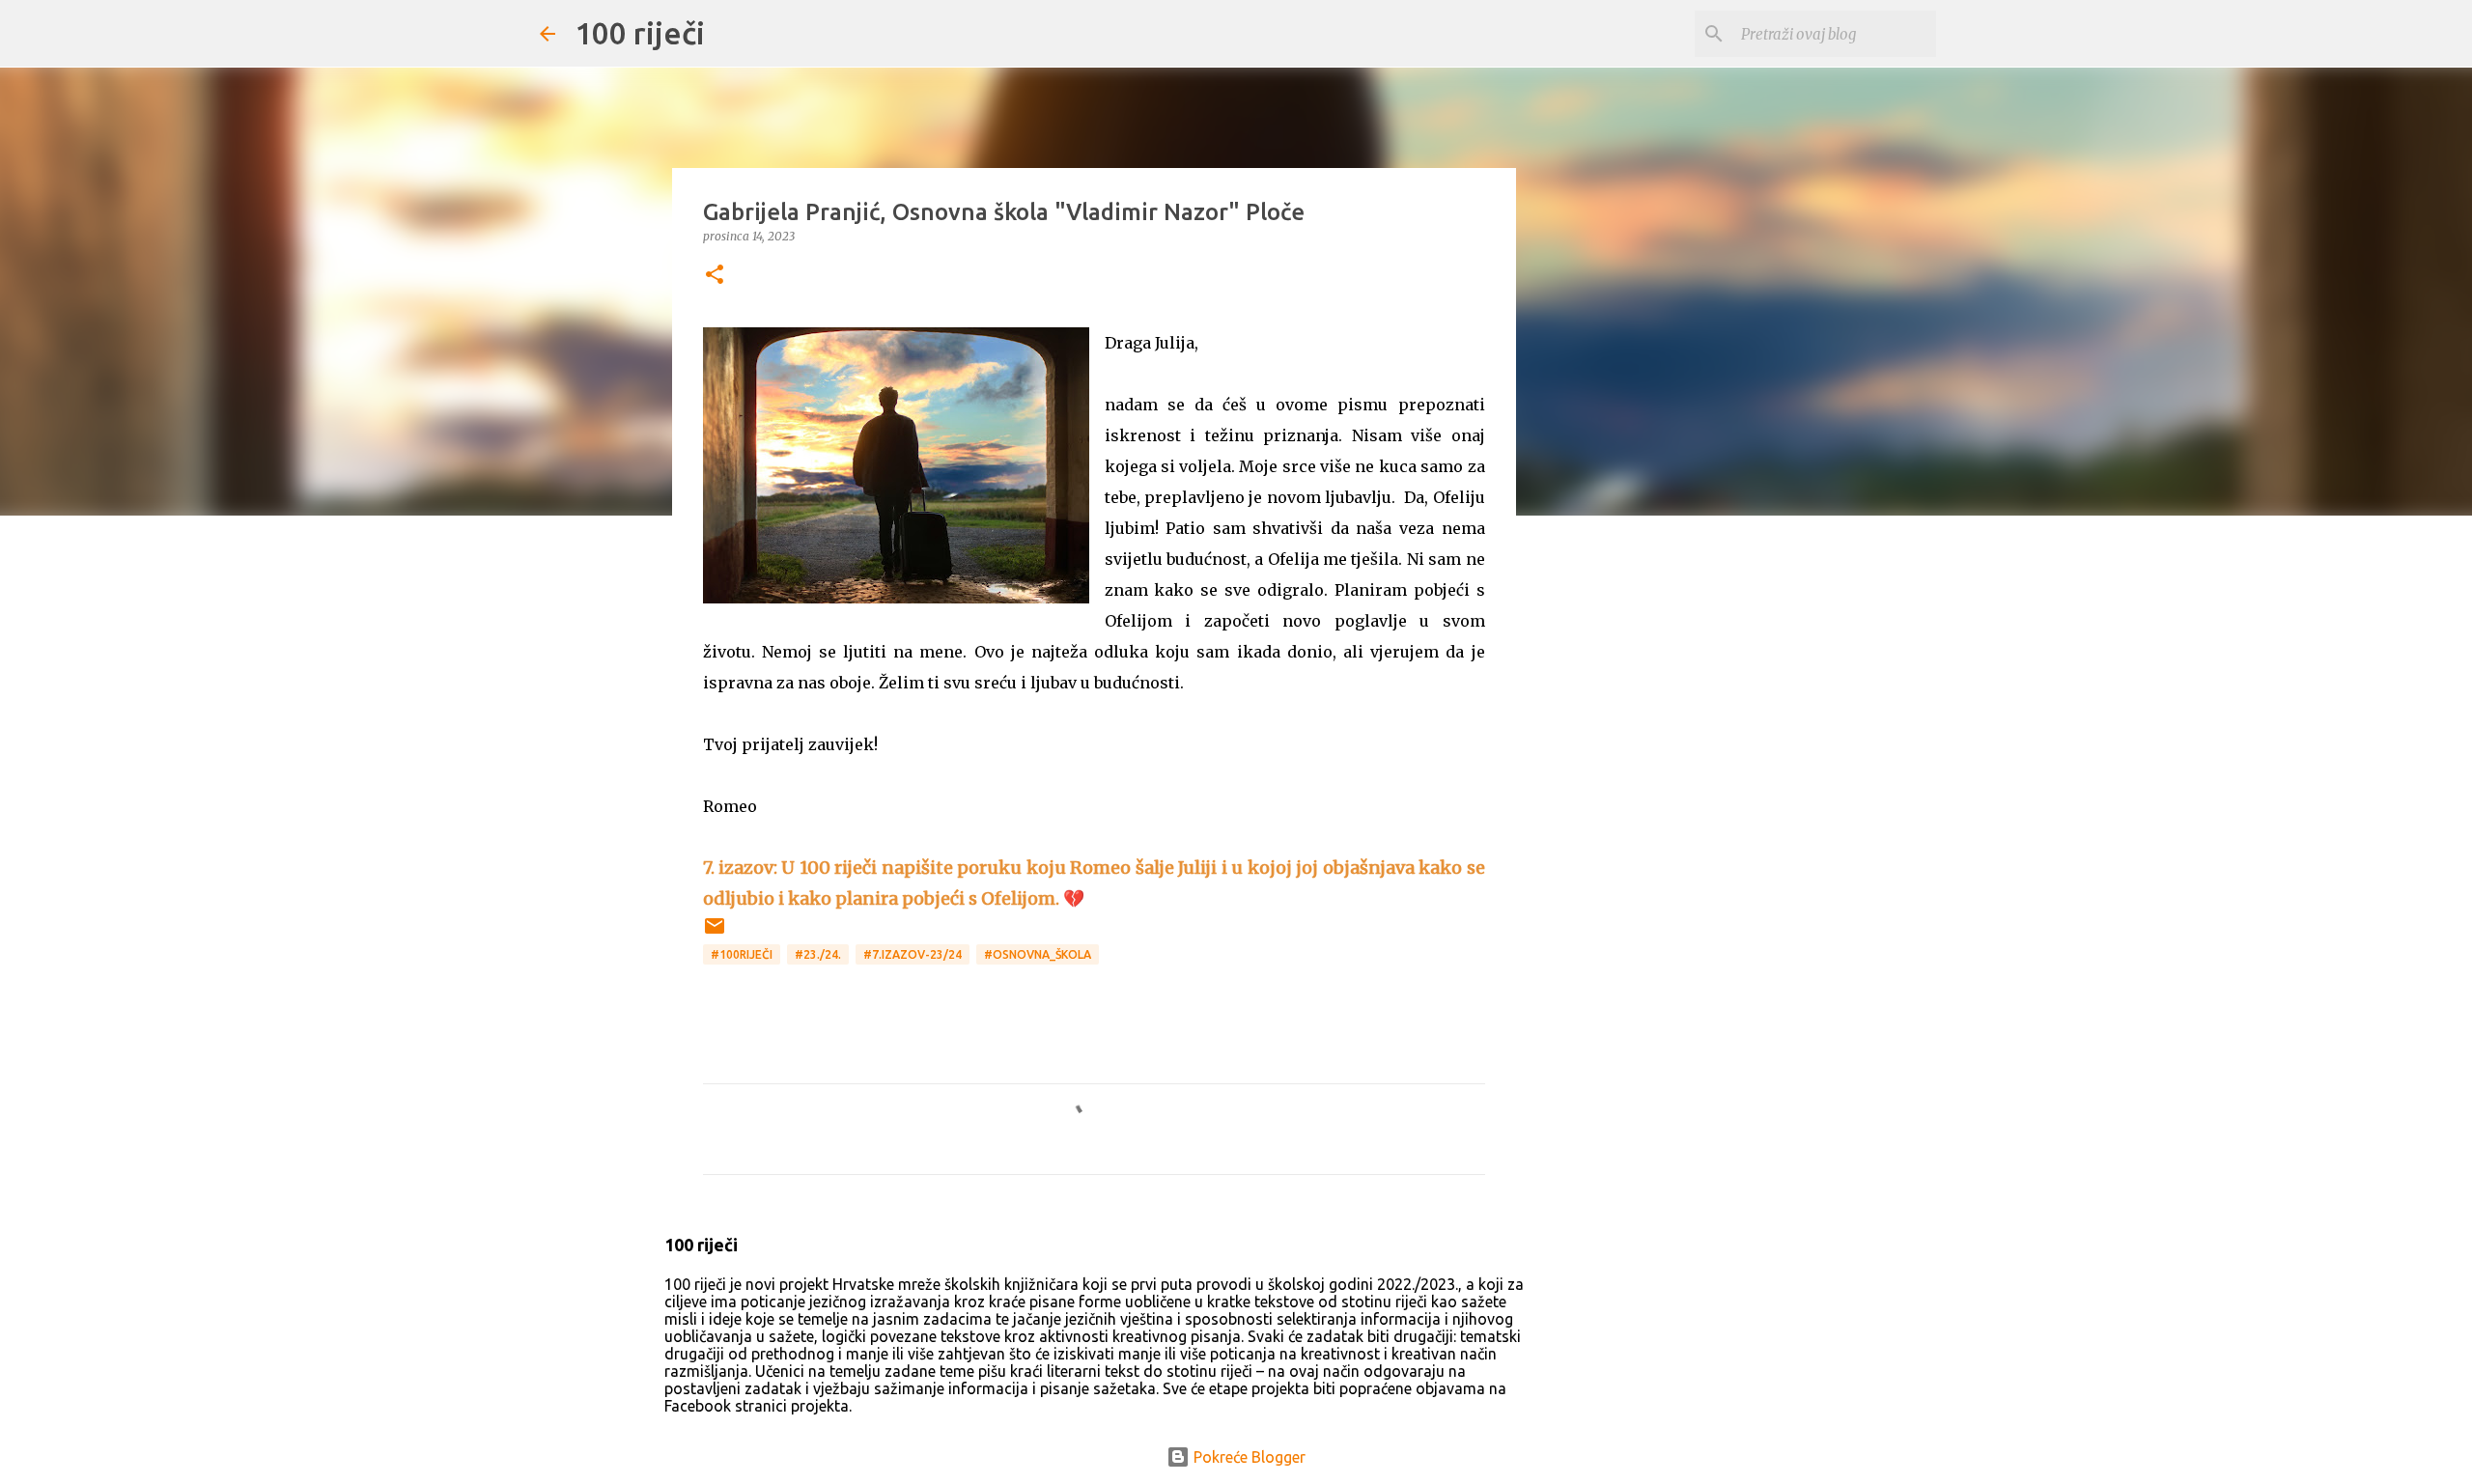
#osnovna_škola (1038, 954)
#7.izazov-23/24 (913, 954)
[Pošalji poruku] (715, 933)
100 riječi (640, 33)
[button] (715, 276)
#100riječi (742, 954)
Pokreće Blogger (1248, 1457)
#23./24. (818, 954)
